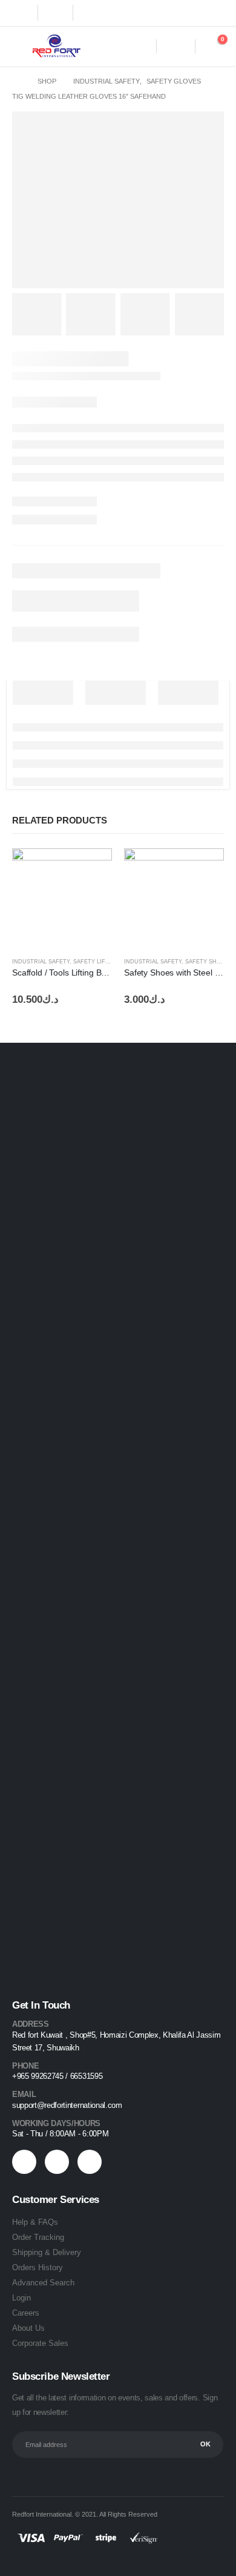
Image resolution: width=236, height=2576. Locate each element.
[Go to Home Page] (16, 81)
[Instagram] (90, 13)
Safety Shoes (207, 962)
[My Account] (176, 46)
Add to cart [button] (92, 868)
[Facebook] (21, 13)
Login (21, 2298)
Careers (26, 2313)
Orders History (38, 2267)
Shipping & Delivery (47, 2252)
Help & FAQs (35, 2222)
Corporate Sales (40, 2343)
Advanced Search (43, 2283)
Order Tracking (38, 2237)
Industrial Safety (41, 962)
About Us (28, 2328)
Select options (204, 868)
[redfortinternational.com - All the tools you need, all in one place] (56, 46)
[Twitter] (56, 13)
